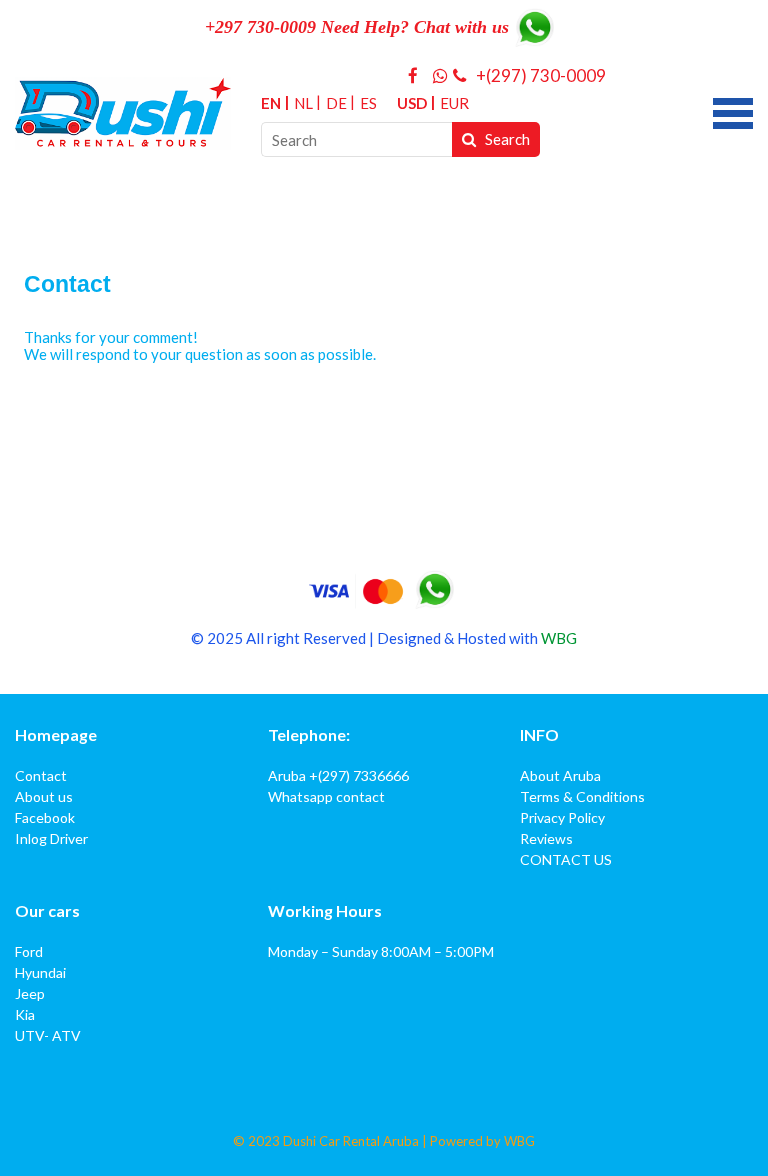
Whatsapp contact (326, 796)
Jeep (30, 993)
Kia (25, 1014)
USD (412, 103)
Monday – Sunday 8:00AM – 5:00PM (381, 951)
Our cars (47, 910)
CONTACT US (566, 859)
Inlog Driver (51, 838)
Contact (41, 775)
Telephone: (309, 734)
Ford (29, 951)
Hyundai (40, 972)
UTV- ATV (48, 1035)
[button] (733, 111)
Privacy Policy (562, 817)
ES (368, 103)
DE (336, 103)
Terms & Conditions (582, 796)
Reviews (546, 838)
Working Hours (325, 910)
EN (271, 103)
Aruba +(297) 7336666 (338, 775)
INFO (539, 734)
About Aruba (560, 775)
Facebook (45, 817)
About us (44, 796)
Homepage (56, 734)
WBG (559, 638)
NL (303, 103)
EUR (454, 103)
